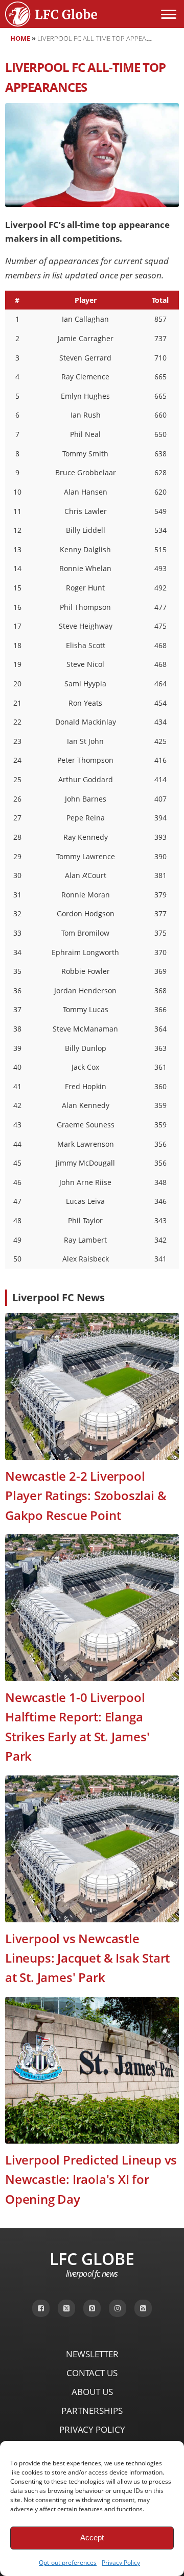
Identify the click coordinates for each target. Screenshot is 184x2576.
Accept (92, 2538)
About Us (92, 2392)
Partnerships (92, 2411)
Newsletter (92, 2354)
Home (20, 38)
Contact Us (92, 2373)
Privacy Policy (121, 2562)
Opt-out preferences (68, 2562)
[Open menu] (169, 14)
